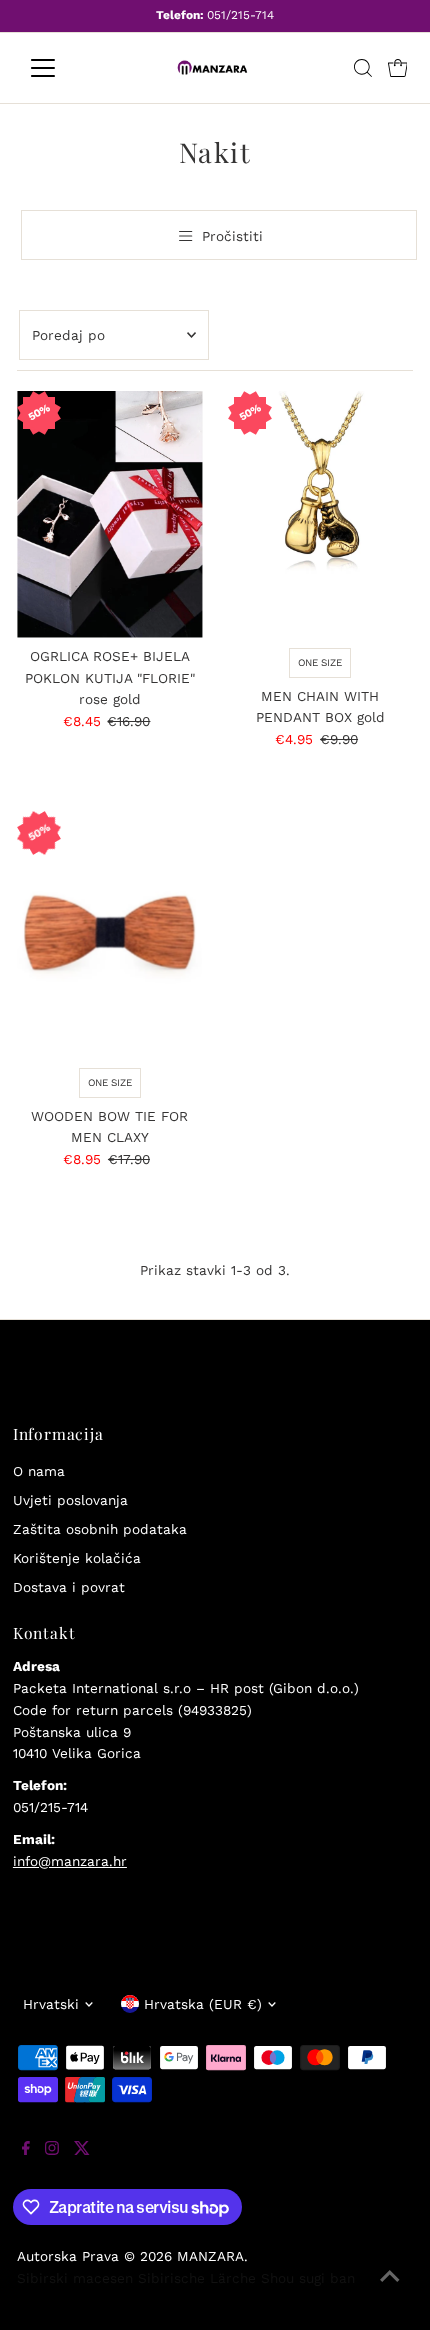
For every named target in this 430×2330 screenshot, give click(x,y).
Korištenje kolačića (77, 1558)
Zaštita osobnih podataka (100, 1529)
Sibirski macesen (75, 2278)
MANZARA (210, 2256)
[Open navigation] (64, 68)
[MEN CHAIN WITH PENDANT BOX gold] (320, 514)
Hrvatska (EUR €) (203, 2004)
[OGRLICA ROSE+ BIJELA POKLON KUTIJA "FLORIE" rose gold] (109, 514)
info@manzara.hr (70, 1861)
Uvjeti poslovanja (70, 1500)
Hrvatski (51, 2004)
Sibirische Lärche (197, 2278)
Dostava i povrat (69, 1587)
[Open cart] (398, 68)
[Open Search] (363, 68)
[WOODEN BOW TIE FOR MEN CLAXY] (109, 934)
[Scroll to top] (390, 2290)
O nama (39, 1471)
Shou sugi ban (308, 2278)
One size (320, 662)
